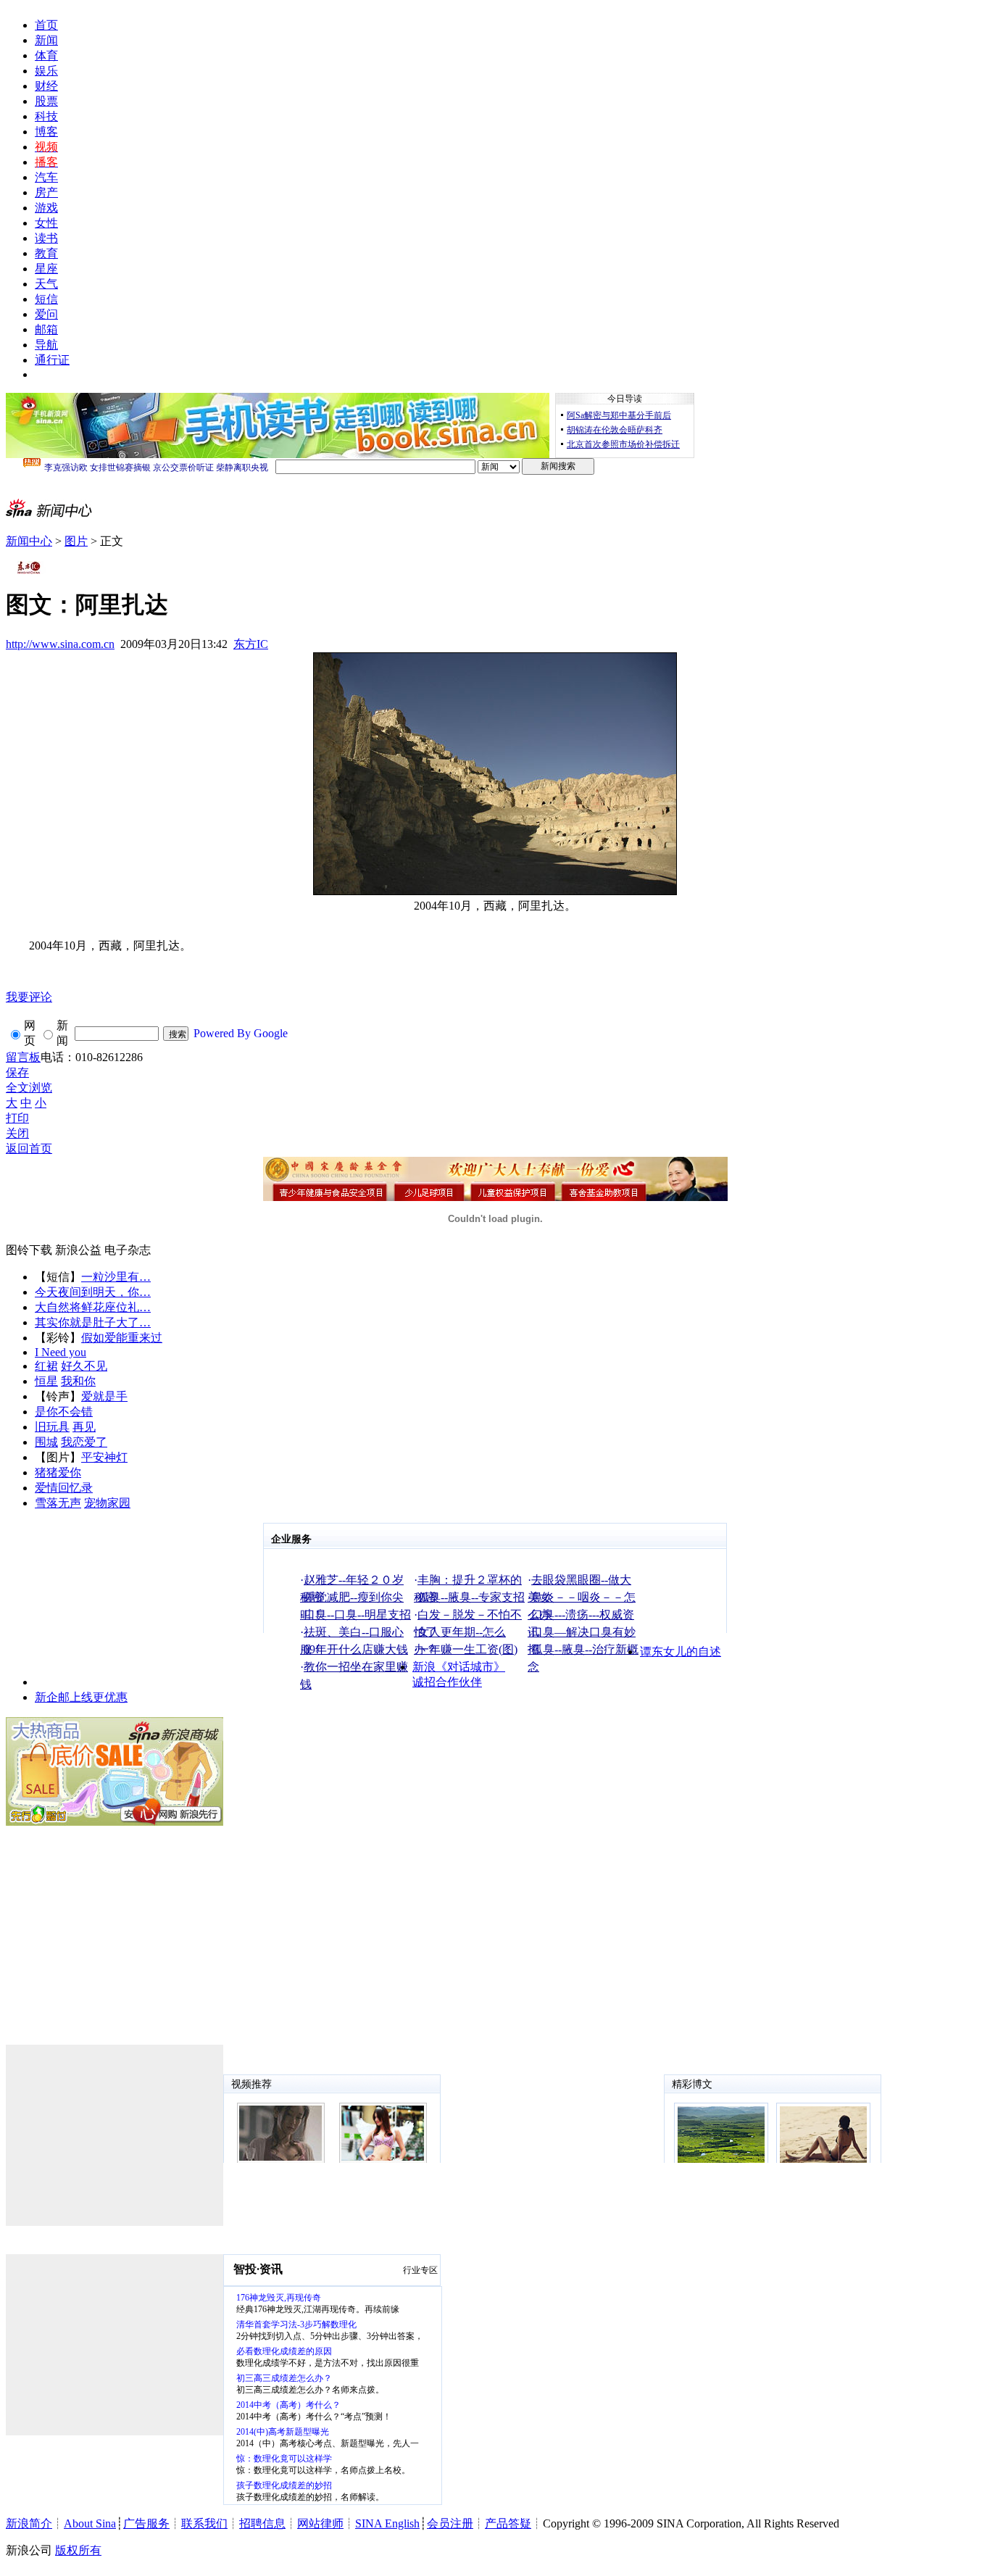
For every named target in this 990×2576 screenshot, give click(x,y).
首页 (46, 25)
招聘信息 (262, 2523)
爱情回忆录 (64, 1488)
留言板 (23, 1057)
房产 (46, 192)
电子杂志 (128, 1250)
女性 (46, 223)
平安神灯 (104, 1457)
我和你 (78, 1381)
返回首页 (29, 1148)
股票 (46, 101)
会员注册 (450, 2523)
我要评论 (29, 997)
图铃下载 (29, 1250)
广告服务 (146, 2523)
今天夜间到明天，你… (93, 1292)
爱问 (46, 314)
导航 (46, 345)
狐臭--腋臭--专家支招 (471, 1597)
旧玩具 (52, 1427)
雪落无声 (58, 1503)
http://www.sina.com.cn (60, 644)
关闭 (17, 1133)
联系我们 (204, 2523)
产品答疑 (508, 2523)
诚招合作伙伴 (447, 1682)
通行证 (52, 360)
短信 (46, 299)
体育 (46, 55)
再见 (84, 1427)
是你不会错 (64, 1412)
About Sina (90, 2523)
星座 (46, 269)
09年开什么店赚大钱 (356, 1649)
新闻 (46, 40)
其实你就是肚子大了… (93, 1322)
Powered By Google (241, 1033)
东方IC (251, 644)
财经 (46, 86)
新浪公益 (78, 1250)
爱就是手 (104, 1396)
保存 (17, 1072)
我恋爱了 (84, 1442)
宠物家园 (107, 1503)
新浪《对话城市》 (459, 1667)
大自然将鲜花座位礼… (93, 1307)
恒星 (46, 1381)
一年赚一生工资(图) (467, 1649)
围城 (46, 1442)
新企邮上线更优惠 (81, 1697)
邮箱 (46, 329)
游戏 (46, 208)
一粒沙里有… (116, 1277)
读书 (46, 238)
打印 (17, 1118)
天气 (46, 284)
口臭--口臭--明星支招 (357, 1615)
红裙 (46, 1366)
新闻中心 (29, 541)
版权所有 (78, 2550)
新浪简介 (29, 2523)
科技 (46, 116)
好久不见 (84, 1366)
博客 (46, 132)
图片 (76, 541)
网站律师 (320, 2523)
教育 (46, 253)
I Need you (61, 1352)
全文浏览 (29, 1088)
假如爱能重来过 (122, 1338)
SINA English (387, 2523)
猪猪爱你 (58, 1472)
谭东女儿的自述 (681, 1651)
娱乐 (46, 71)
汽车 (46, 177)
